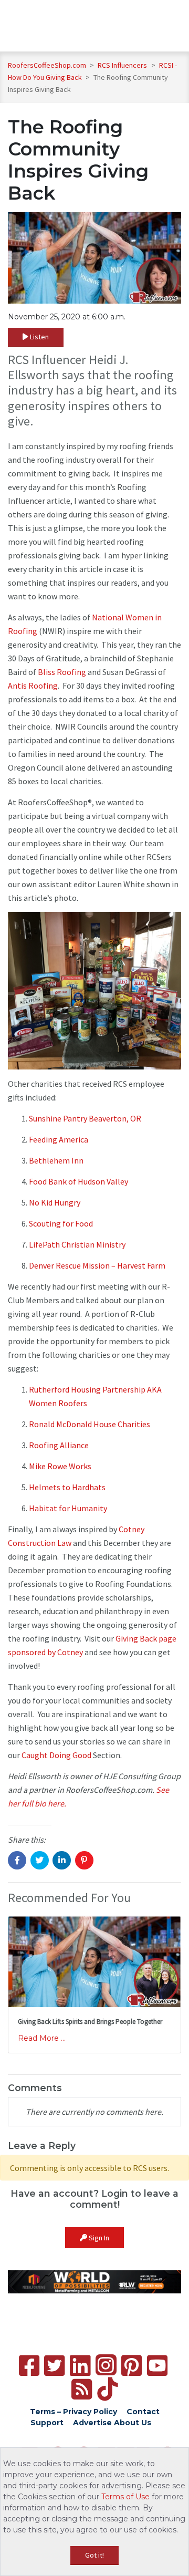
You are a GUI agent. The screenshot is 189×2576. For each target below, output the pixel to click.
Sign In (98, 2238)
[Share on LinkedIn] (62, 1860)
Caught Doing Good (56, 1755)
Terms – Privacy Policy (73, 2412)
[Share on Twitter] (40, 1860)
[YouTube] (157, 2366)
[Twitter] (54, 2366)
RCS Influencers (123, 65)
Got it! (94, 2555)
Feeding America (59, 1139)
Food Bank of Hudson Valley (78, 1181)
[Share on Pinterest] (84, 1860)
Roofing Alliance (59, 1445)
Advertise (92, 2423)
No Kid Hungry (55, 1202)
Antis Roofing (33, 685)
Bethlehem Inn (56, 1160)
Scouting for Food (61, 1223)
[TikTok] (107, 2389)
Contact (143, 2412)
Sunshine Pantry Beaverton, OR (85, 1118)
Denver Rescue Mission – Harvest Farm (97, 1265)
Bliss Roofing (62, 672)
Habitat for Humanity (68, 1508)
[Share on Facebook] (17, 1860)
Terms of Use (125, 2497)
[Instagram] (106, 2365)
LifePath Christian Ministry (77, 1244)
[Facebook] (29, 2366)
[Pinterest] (132, 2366)
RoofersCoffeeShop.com (47, 65)
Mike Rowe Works (60, 1466)
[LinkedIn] (80, 2366)
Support (47, 2423)
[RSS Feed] (82, 2389)
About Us (133, 2423)
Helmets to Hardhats (67, 1487)
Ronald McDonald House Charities (90, 1424)
